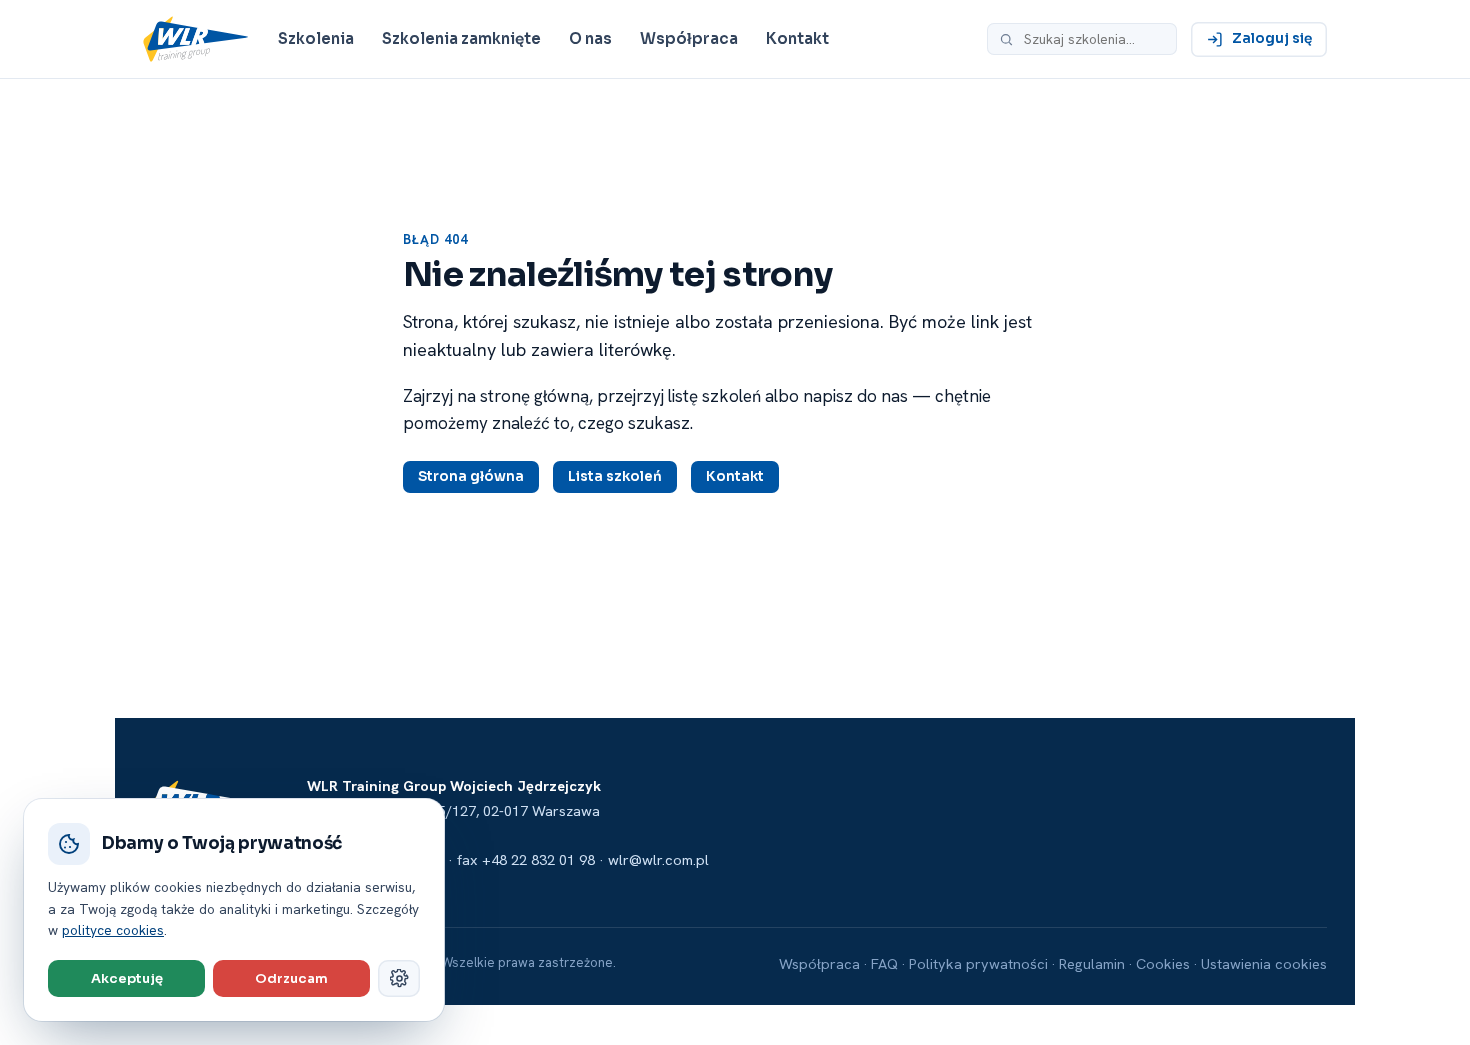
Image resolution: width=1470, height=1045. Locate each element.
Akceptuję (127, 978)
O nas (590, 38)
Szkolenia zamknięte (461, 38)
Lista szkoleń (615, 476)
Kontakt (797, 38)
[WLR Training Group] (195, 39)
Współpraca (689, 38)
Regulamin (1092, 963)
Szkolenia (316, 38)
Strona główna (471, 476)
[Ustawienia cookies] (399, 978)
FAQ (884, 963)
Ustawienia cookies (1264, 963)
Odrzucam (291, 978)
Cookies (1163, 963)
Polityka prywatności (978, 963)
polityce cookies (113, 930)
